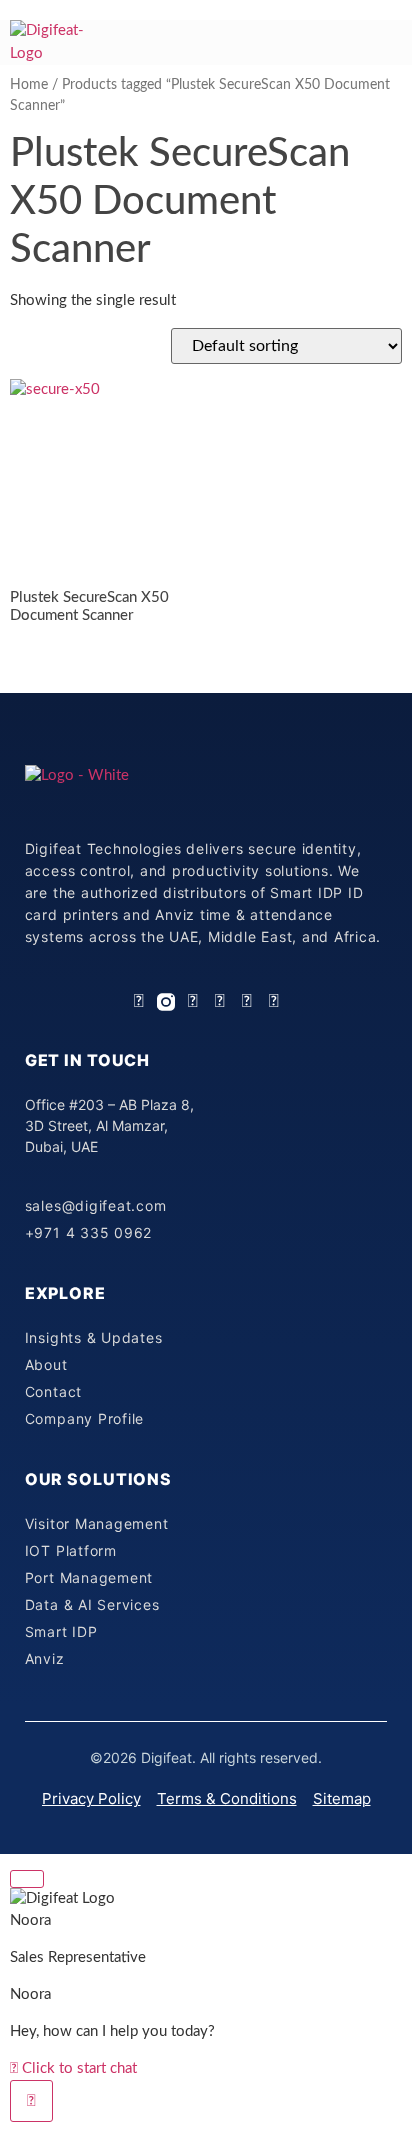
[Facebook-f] (193, 1002)
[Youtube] (247, 1002)
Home (29, 85)
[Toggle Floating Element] (31, 2101)
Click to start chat (77, 2068)
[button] (387, 38)
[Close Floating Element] (27, 1879)
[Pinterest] (274, 1002)
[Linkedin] (139, 1002)
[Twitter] (220, 1002)
